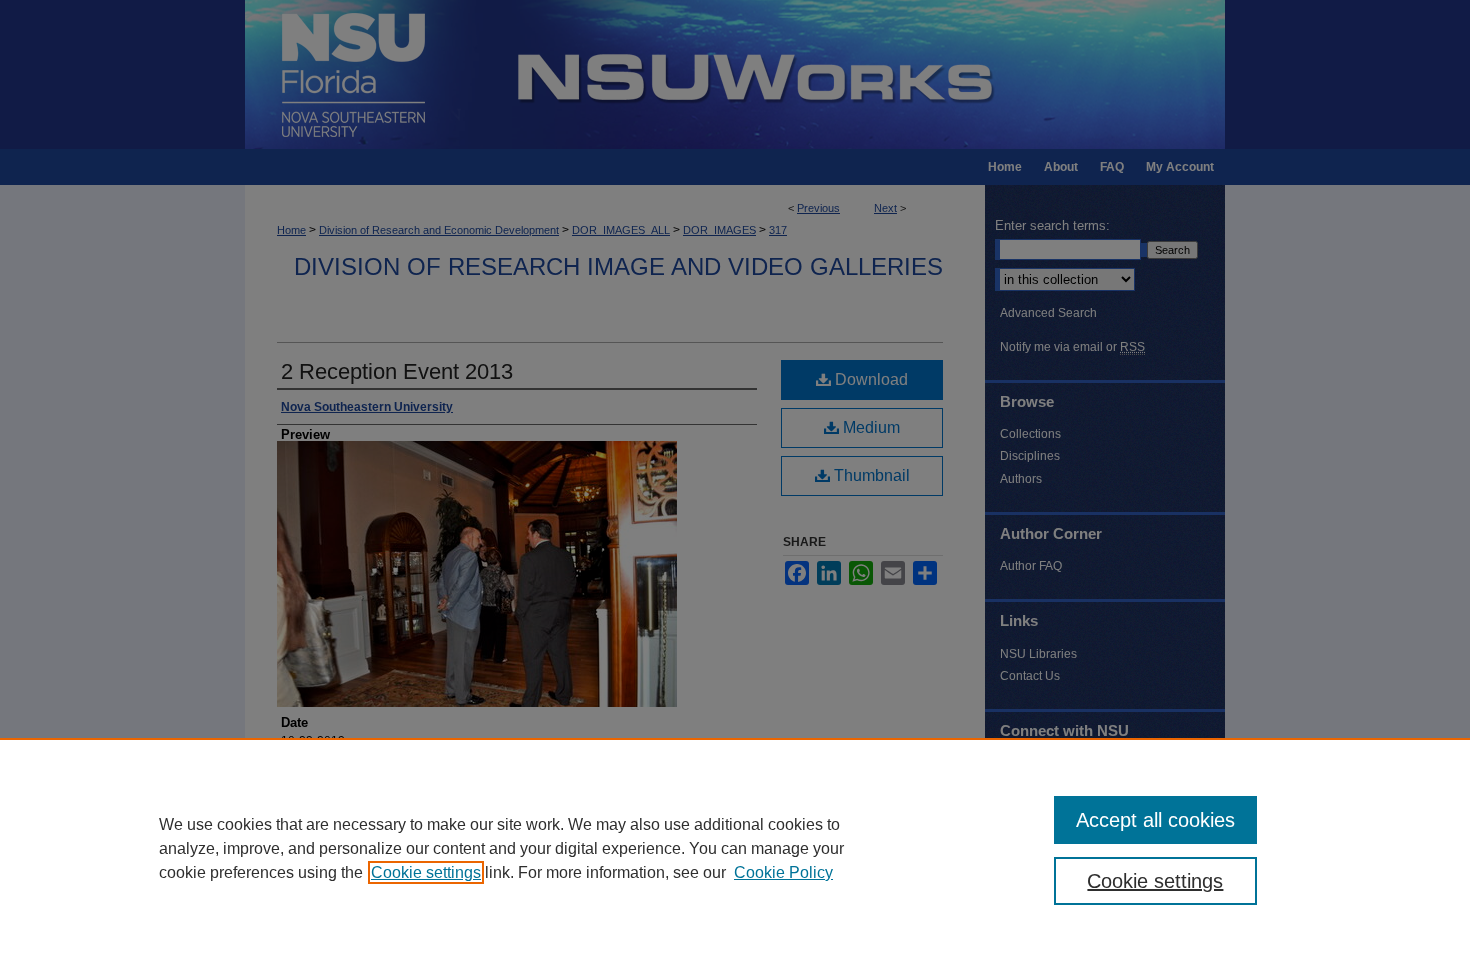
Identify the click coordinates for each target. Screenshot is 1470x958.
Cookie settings (426, 872)
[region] (735, 848)
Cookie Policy (783, 872)
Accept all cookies (1155, 820)
